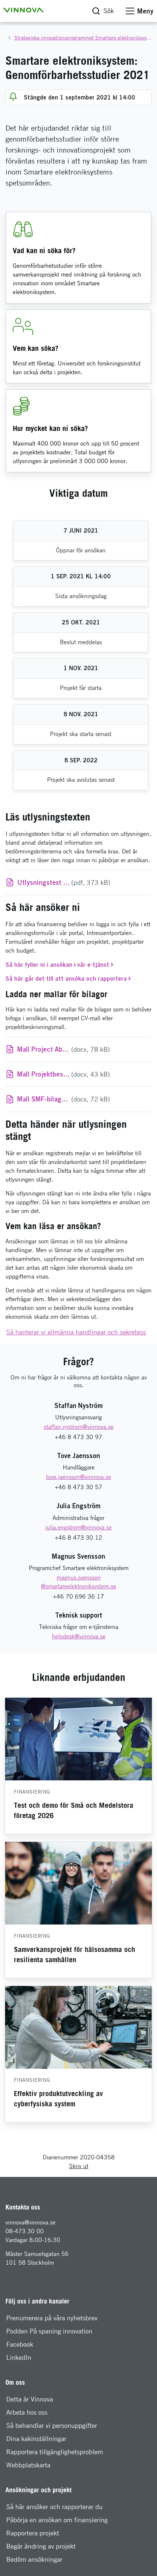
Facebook (20, 2344)
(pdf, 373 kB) (84, 882)
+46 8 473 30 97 (78, 1437)
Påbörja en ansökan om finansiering (57, 2520)
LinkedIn (19, 2357)
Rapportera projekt (33, 2533)
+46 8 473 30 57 (78, 1487)
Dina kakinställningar (36, 2439)
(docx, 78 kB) (84, 1049)
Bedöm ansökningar (34, 2559)
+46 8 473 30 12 (78, 1538)
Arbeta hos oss (27, 2412)
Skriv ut (79, 2166)
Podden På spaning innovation (49, 2331)
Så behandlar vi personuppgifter (52, 2425)
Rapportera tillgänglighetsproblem (55, 2452)
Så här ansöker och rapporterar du (54, 2507)
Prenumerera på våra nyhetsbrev (52, 2318)
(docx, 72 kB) (84, 1099)
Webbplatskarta (28, 2465)
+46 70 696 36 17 (78, 1597)
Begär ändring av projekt (41, 2546)
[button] (23, 10)
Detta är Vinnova (30, 2399)
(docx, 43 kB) (84, 1074)
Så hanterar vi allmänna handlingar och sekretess (76, 1332)
